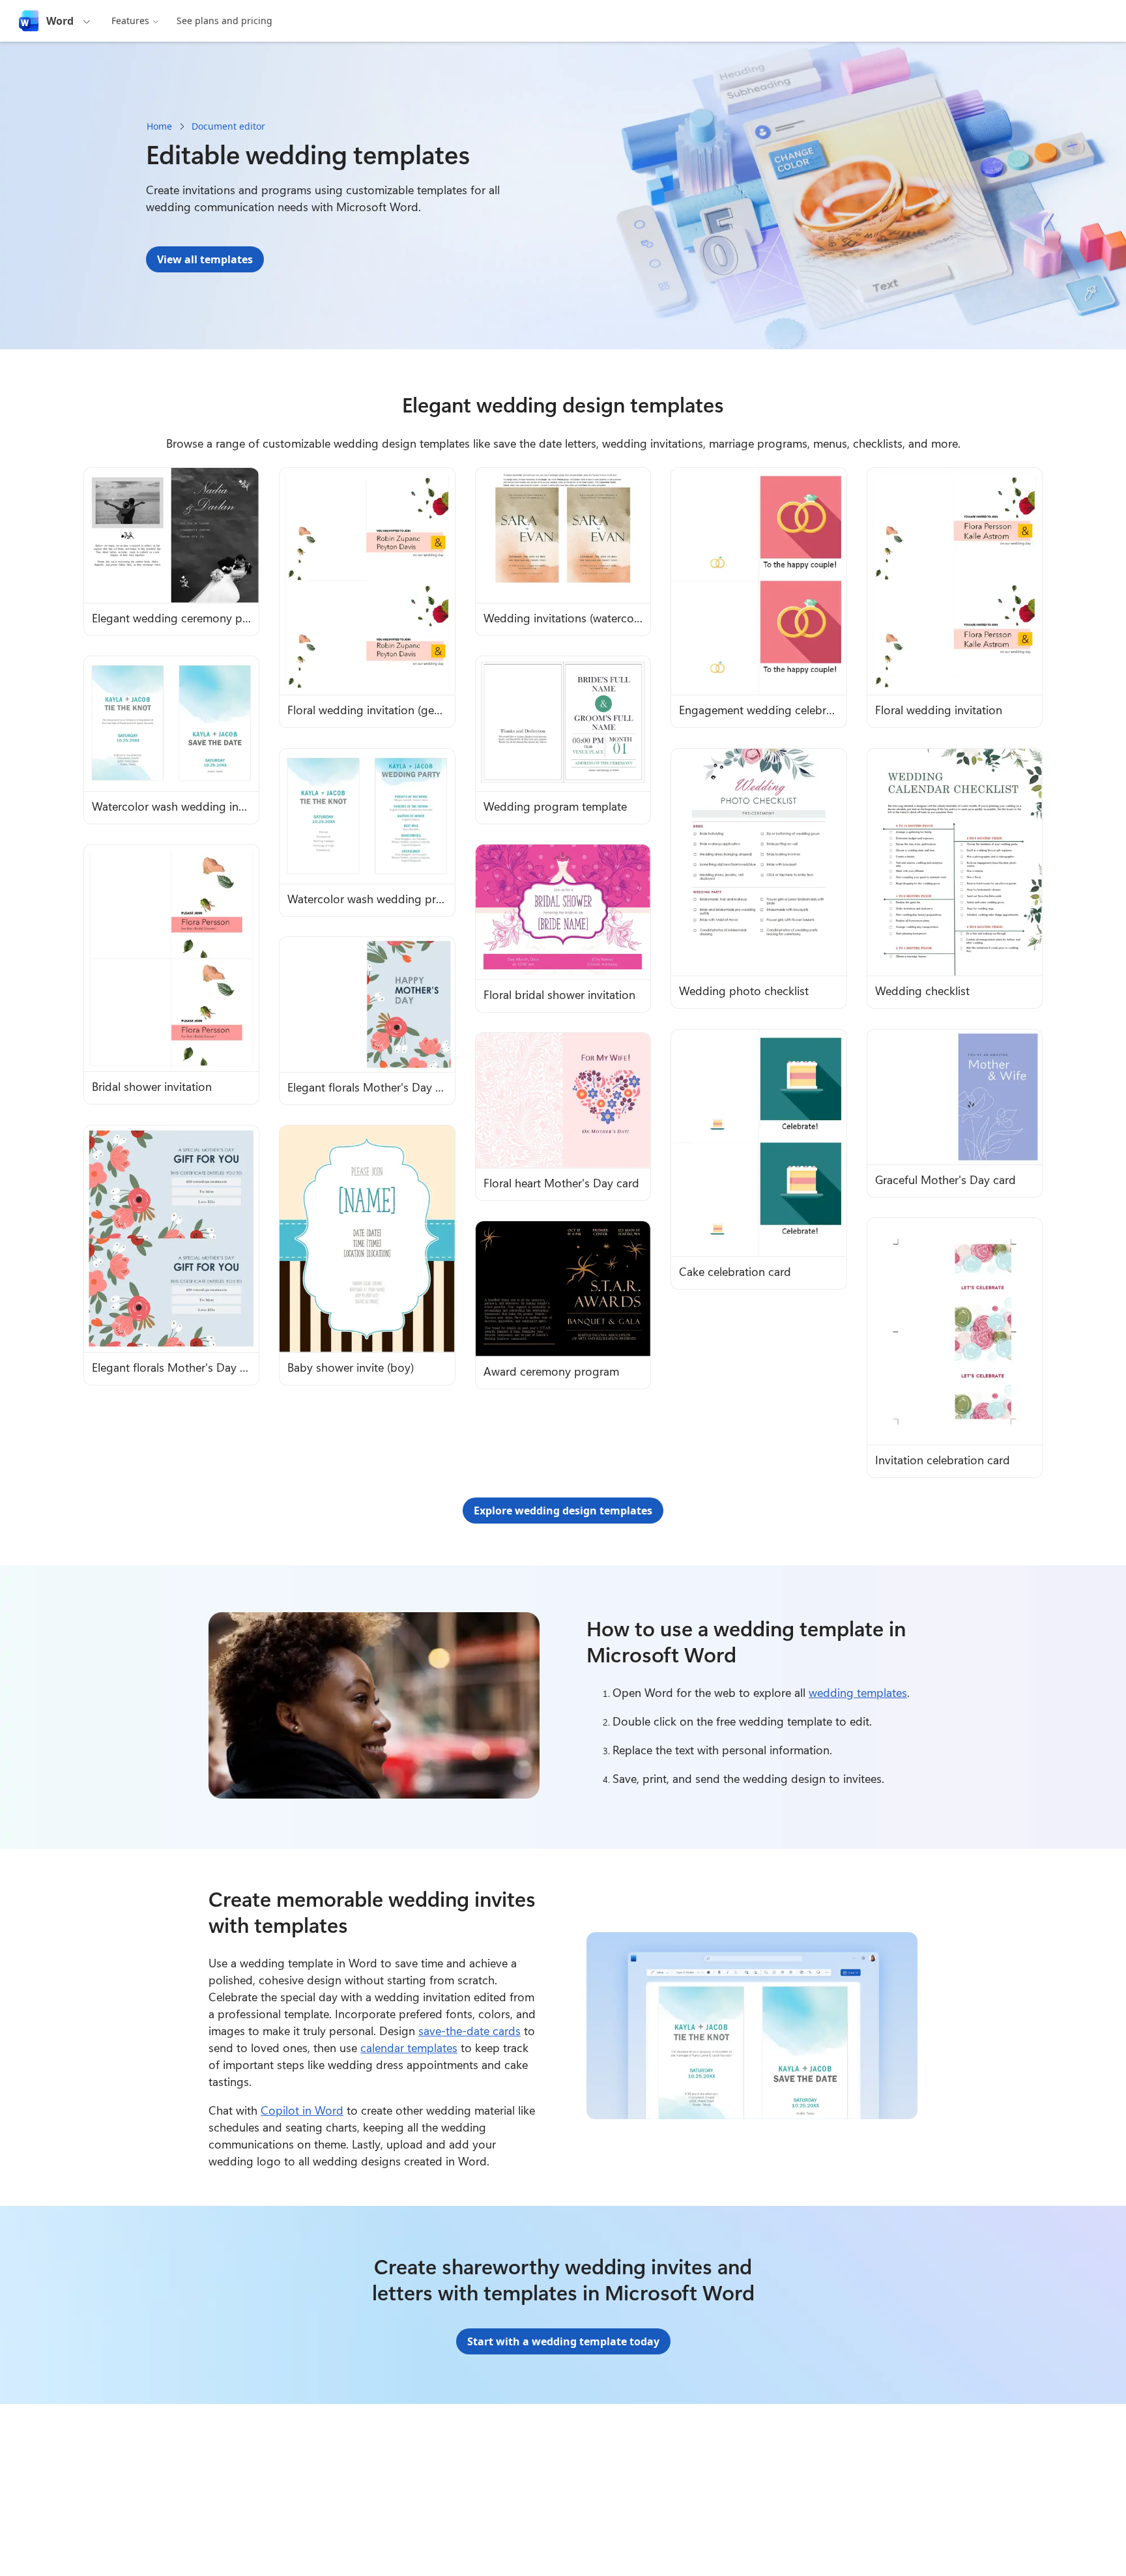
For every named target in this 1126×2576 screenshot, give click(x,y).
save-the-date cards (469, 2031)
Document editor (228, 126)
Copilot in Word (302, 2110)
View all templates (205, 259)
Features (130, 21)
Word (60, 21)
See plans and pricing (224, 21)
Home (159, 126)
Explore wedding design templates (563, 1511)
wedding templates (858, 1692)
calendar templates (409, 2048)
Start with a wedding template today (563, 2341)
